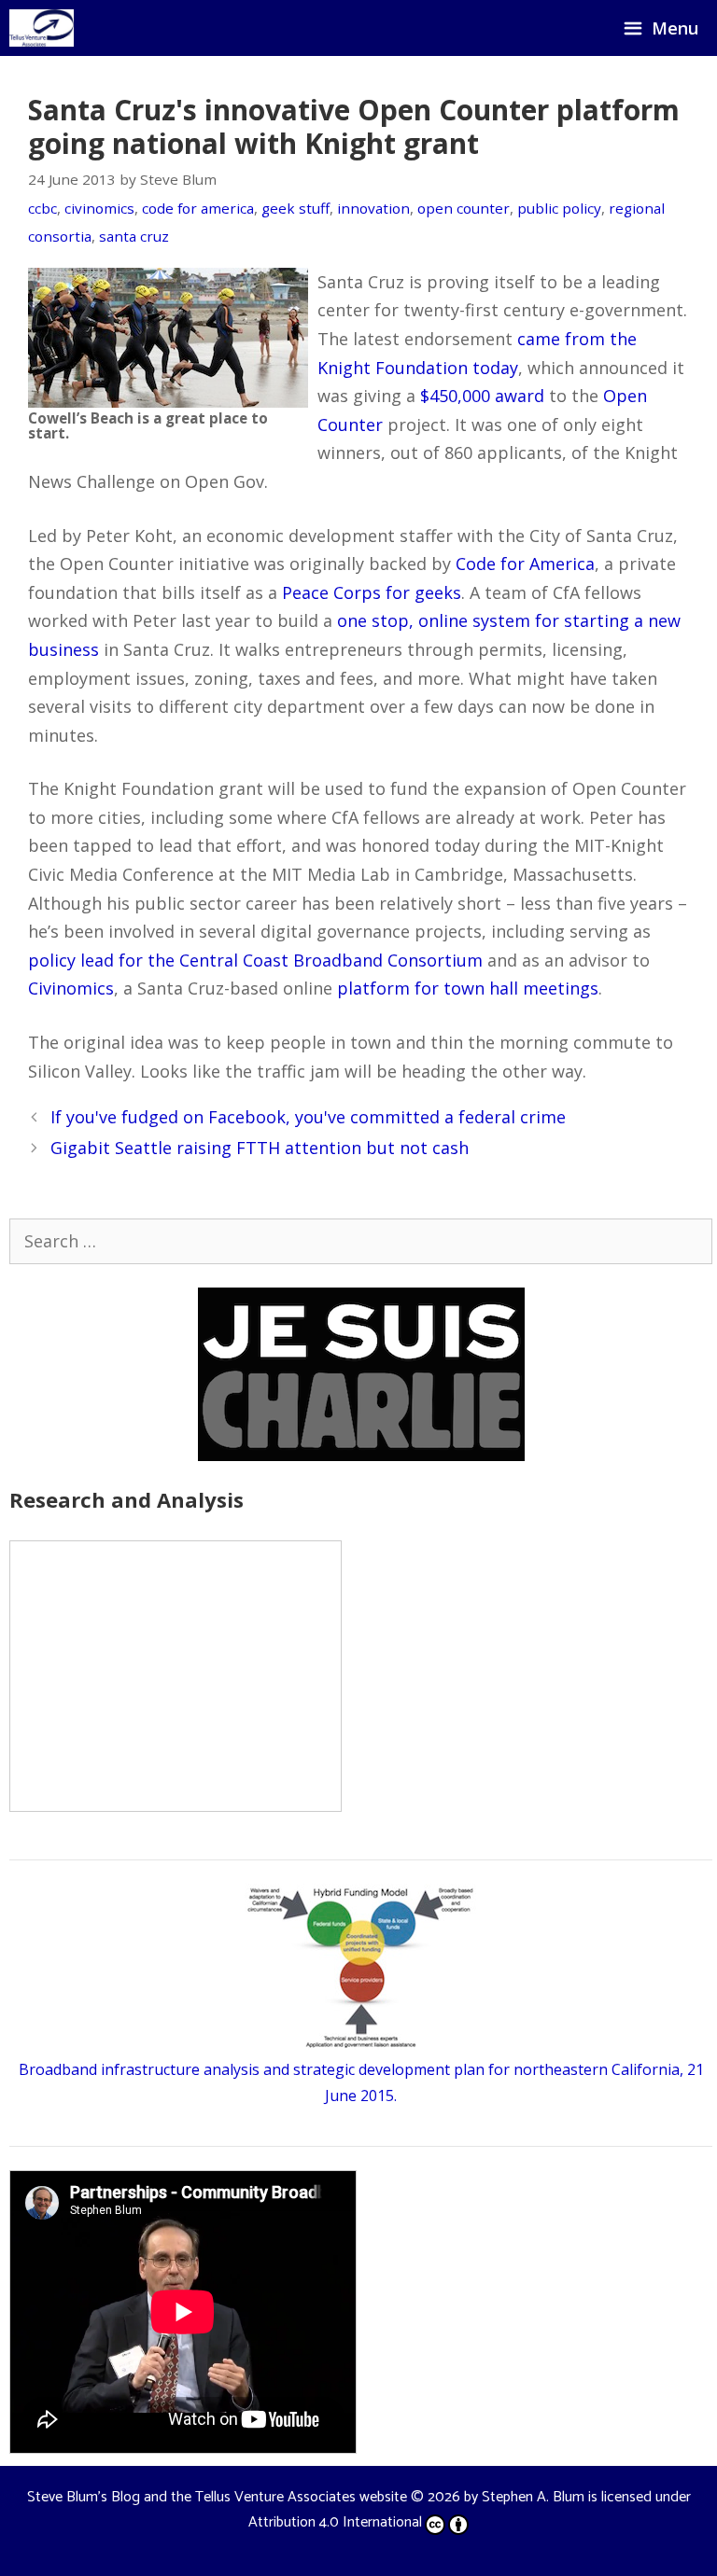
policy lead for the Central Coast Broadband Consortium (255, 960)
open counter (464, 208)
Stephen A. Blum (533, 2497)
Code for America (525, 564)
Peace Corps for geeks (372, 592)
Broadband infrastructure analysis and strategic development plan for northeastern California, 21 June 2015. (361, 2082)
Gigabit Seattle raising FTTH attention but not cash (260, 1148)
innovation (373, 208)
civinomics (99, 208)
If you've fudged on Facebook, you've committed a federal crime (308, 1117)
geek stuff (295, 208)
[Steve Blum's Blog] (42, 28)
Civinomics (71, 988)
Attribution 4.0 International (335, 2522)
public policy (559, 208)
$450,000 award (482, 396)
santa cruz (134, 236)
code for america (198, 208)
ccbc (42, 208)
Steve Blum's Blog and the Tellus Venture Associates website (217, 2497)
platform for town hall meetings (468, 988)
